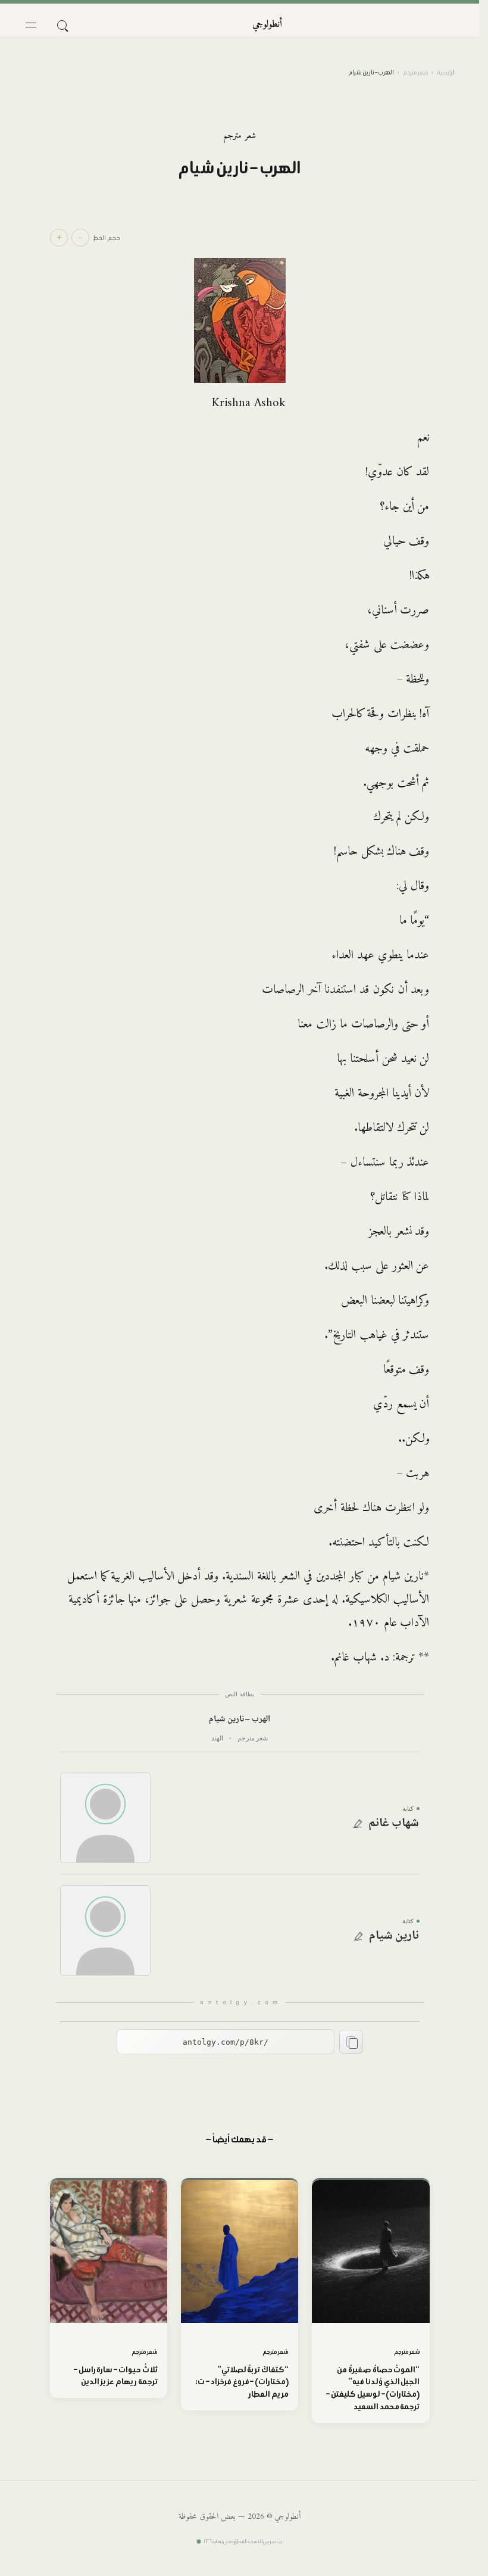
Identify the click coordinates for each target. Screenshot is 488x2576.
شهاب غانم (394, 1824)
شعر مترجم (416, 72)
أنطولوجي (267, 24)
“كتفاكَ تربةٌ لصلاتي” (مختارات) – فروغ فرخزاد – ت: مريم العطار (242, 2382)
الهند (217, 1738)
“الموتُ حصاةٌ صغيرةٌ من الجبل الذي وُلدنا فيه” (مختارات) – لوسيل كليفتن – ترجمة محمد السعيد (373, 2388)
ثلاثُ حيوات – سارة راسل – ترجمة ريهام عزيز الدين (116, 2376)
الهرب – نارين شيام (240, 1720)
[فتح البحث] (62, 25)
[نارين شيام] (105, 1930)
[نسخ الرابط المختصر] (351, 2042)
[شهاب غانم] (105, 1818)
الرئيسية (446, 72)
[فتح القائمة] (31, 25)
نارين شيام (394, 1936)
